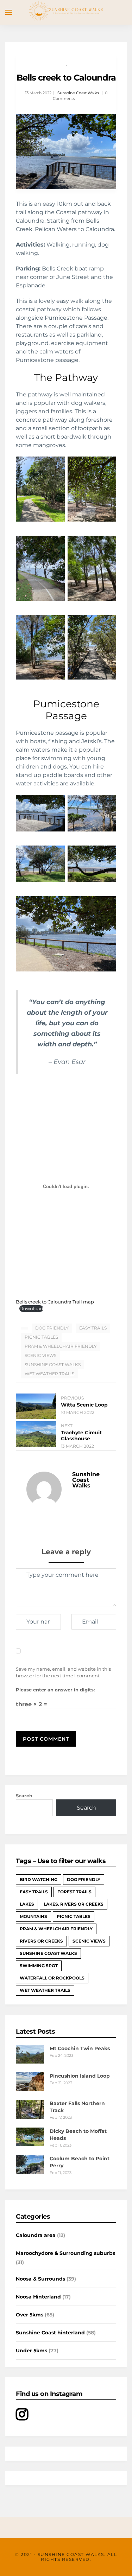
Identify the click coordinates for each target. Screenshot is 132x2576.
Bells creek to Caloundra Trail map (55, 1302)
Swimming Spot (39, 1966)
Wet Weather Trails (49, 1374)
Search (24, 1796)
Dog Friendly (52, 1328)
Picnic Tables (41, 1337)
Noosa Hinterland (38, 2297)
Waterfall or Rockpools (52, 1978)
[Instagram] (22, 2418)
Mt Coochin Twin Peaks (80, 2048)
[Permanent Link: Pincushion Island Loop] (30, 2089)
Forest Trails (74, 1892)
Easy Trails (93, 1328)
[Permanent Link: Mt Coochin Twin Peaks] (30, 2062)
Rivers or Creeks (41, 1941)
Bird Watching (39, 1879)
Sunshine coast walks (53, 1364)
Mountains (33, 1916)
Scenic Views (40, 1355)
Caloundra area (36, 2235)
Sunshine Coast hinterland (50, 2333)
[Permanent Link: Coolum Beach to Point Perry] (30, 2172)
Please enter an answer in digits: (55, 1690)
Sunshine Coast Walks (78, 93)
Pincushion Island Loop (80, 2076)
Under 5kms (32, 2351)
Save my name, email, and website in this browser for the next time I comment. (63, 1672)
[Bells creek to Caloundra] (66, 152)
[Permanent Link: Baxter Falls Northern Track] (30, 2117)
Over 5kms (30, 2315)
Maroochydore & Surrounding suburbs (65, 2253)
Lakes (27, 1904)
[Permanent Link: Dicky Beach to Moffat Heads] (30, 2144)
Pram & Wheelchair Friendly (61, 1346)
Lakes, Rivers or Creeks (74, 1904)
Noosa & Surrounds (40, 2279)
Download (31, 1309)
